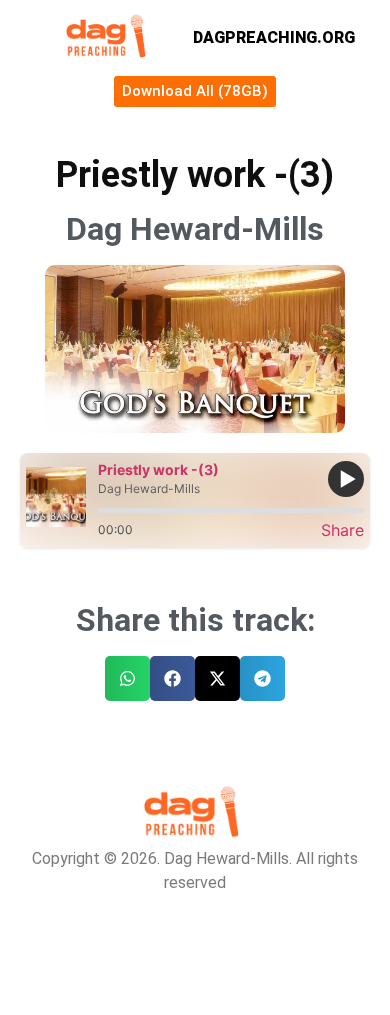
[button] (127, 678)
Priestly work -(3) (158, 469)
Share (342, 530)
